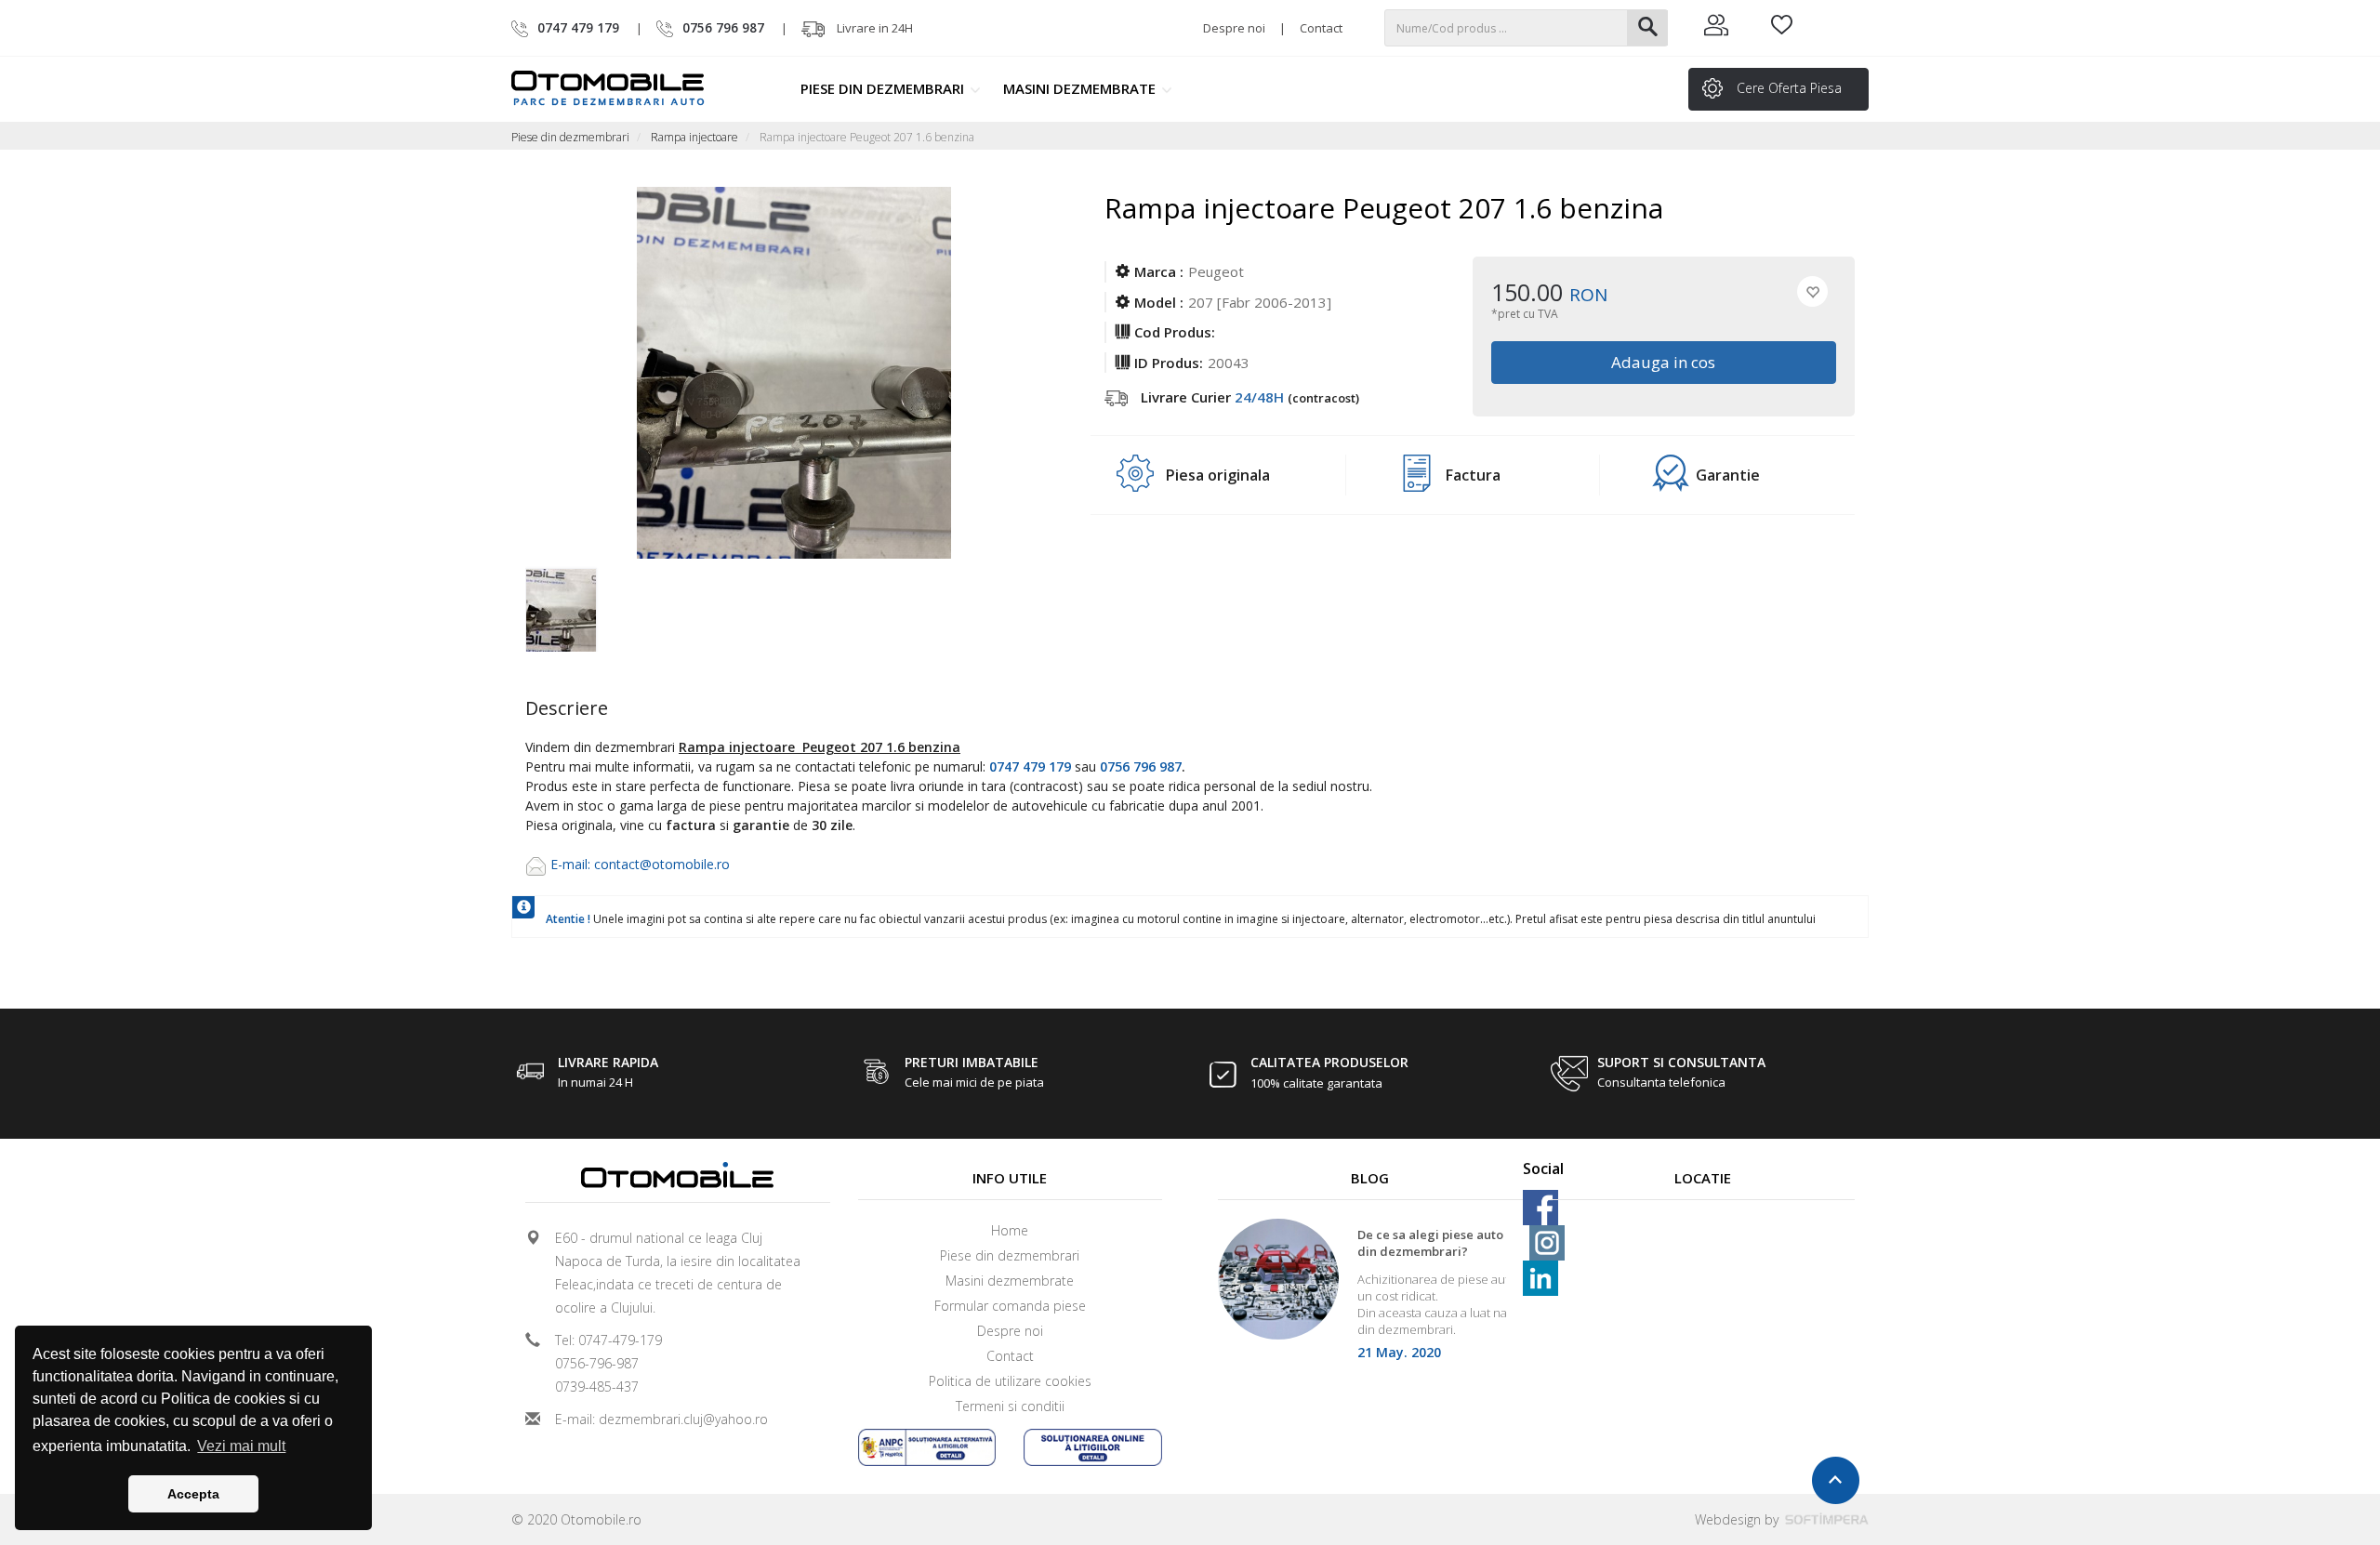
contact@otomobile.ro (662, 864)
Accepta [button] (193, 1494)
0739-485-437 (597, 1387)
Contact (1321, 28)
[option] (593, 605)
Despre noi (1234, 28)
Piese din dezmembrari (884, 88)
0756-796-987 (597, 1363)
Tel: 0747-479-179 (608, 1340)
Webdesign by (1739, 1519)
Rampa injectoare (694, 137)
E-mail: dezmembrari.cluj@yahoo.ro (661, 1419)
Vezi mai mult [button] (241, 1446)
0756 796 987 (1141, 766)
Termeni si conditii (1010, 1406)
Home (1010, 1230)
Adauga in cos (1664, 362)
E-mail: (572, 864)
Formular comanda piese (1010, 1306)
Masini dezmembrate (1081, 88)
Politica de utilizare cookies (1010, 1381)
